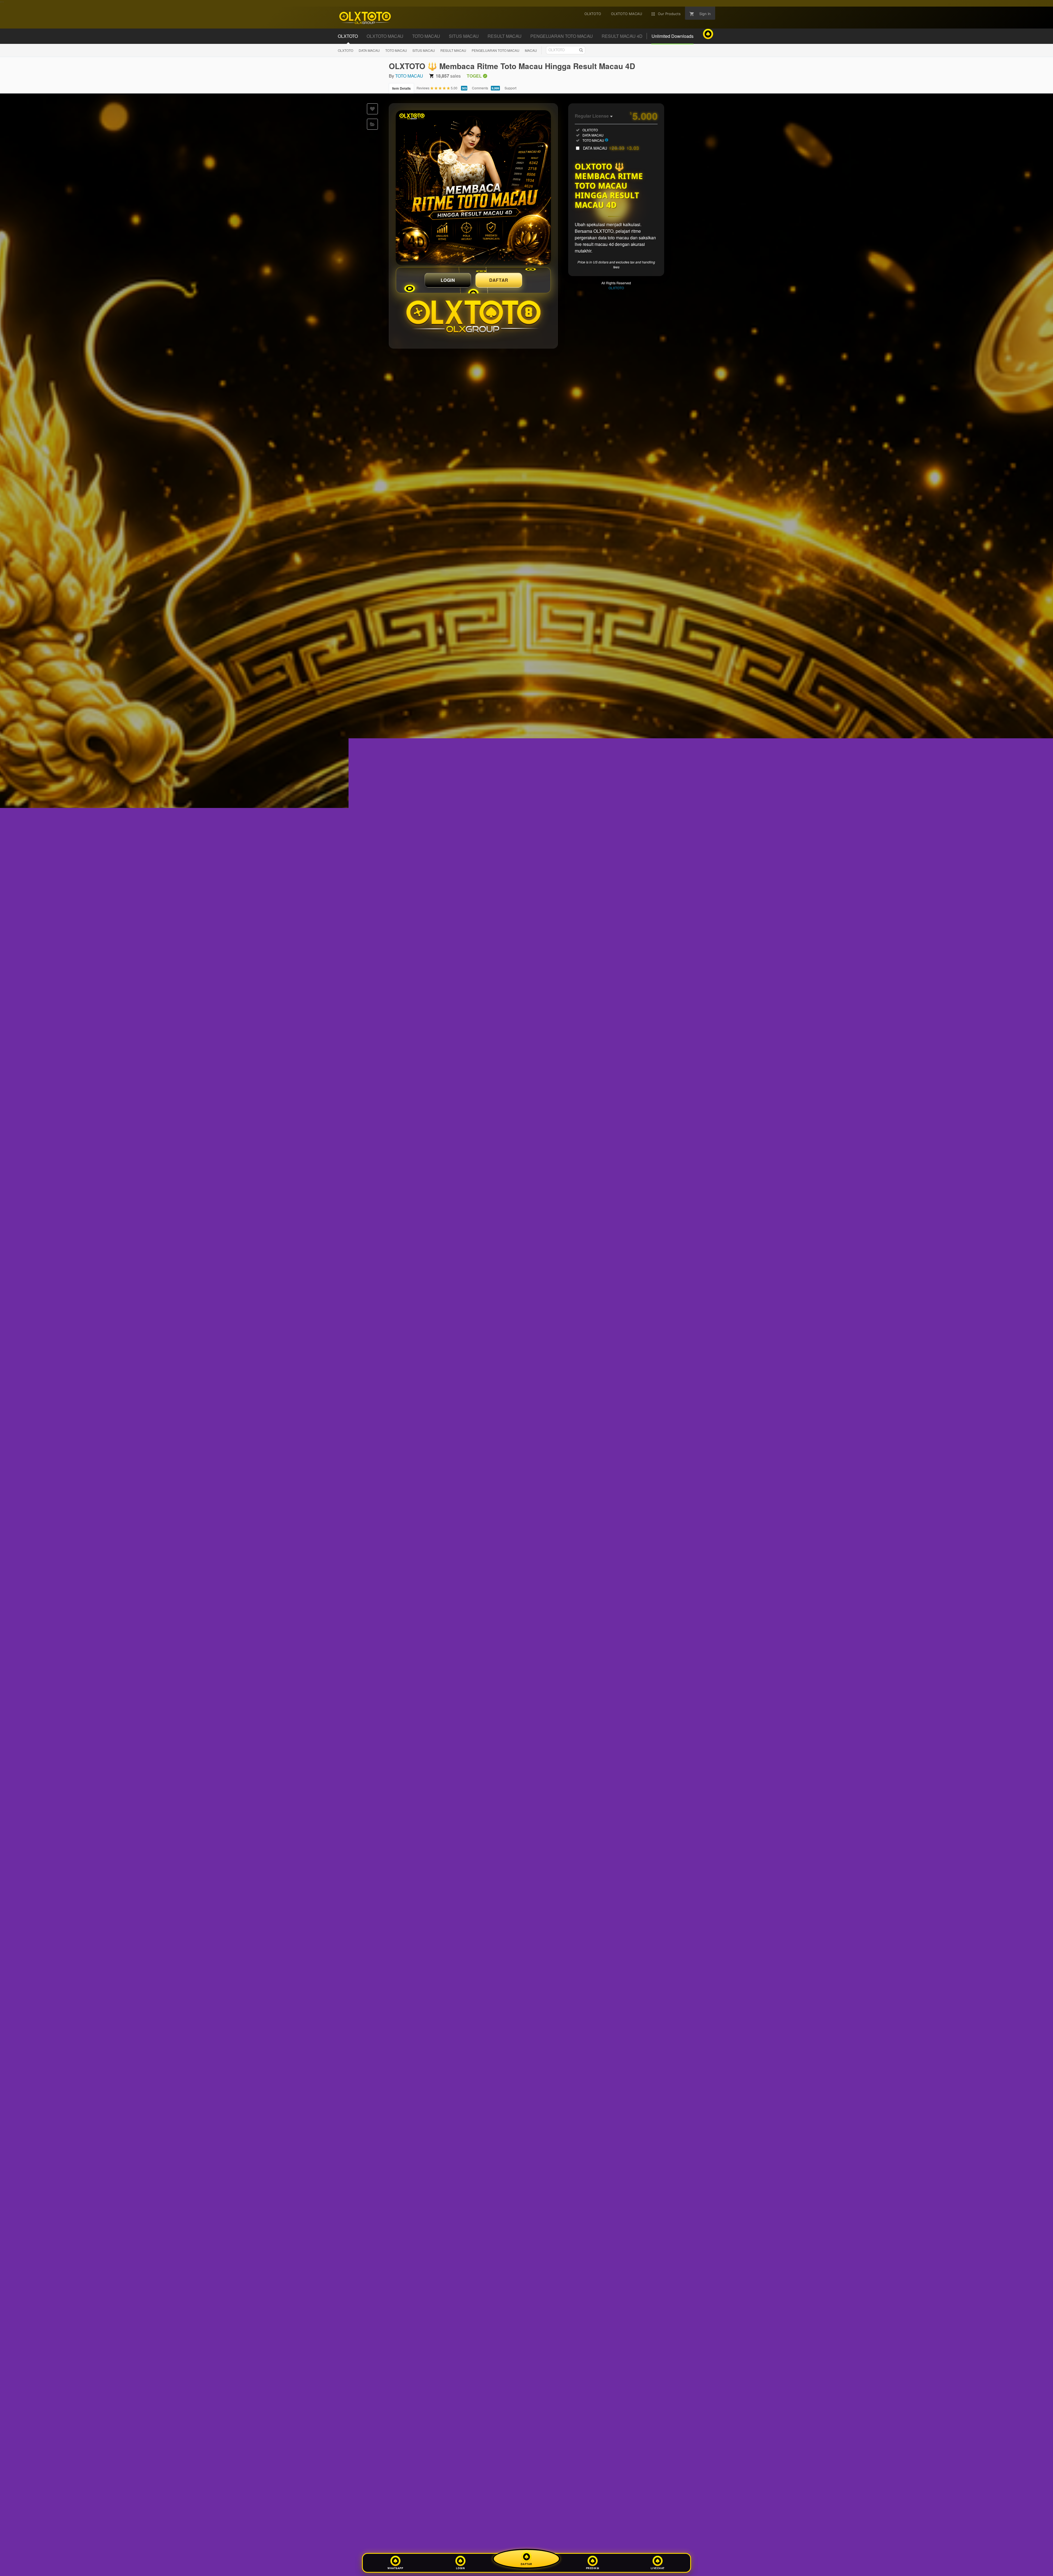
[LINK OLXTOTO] (473, 188)
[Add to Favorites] (372, 109)
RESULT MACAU (453, 50)
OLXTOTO (346, 50)
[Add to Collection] (372, 124)
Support (510, 88)
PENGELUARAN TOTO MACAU (496, 50)
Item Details (401, 88)
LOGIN (448, 280)
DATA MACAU (369, 50)
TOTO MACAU (396, 50)
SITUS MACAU (424, 50)
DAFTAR (499, 280)
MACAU (531, 50)
